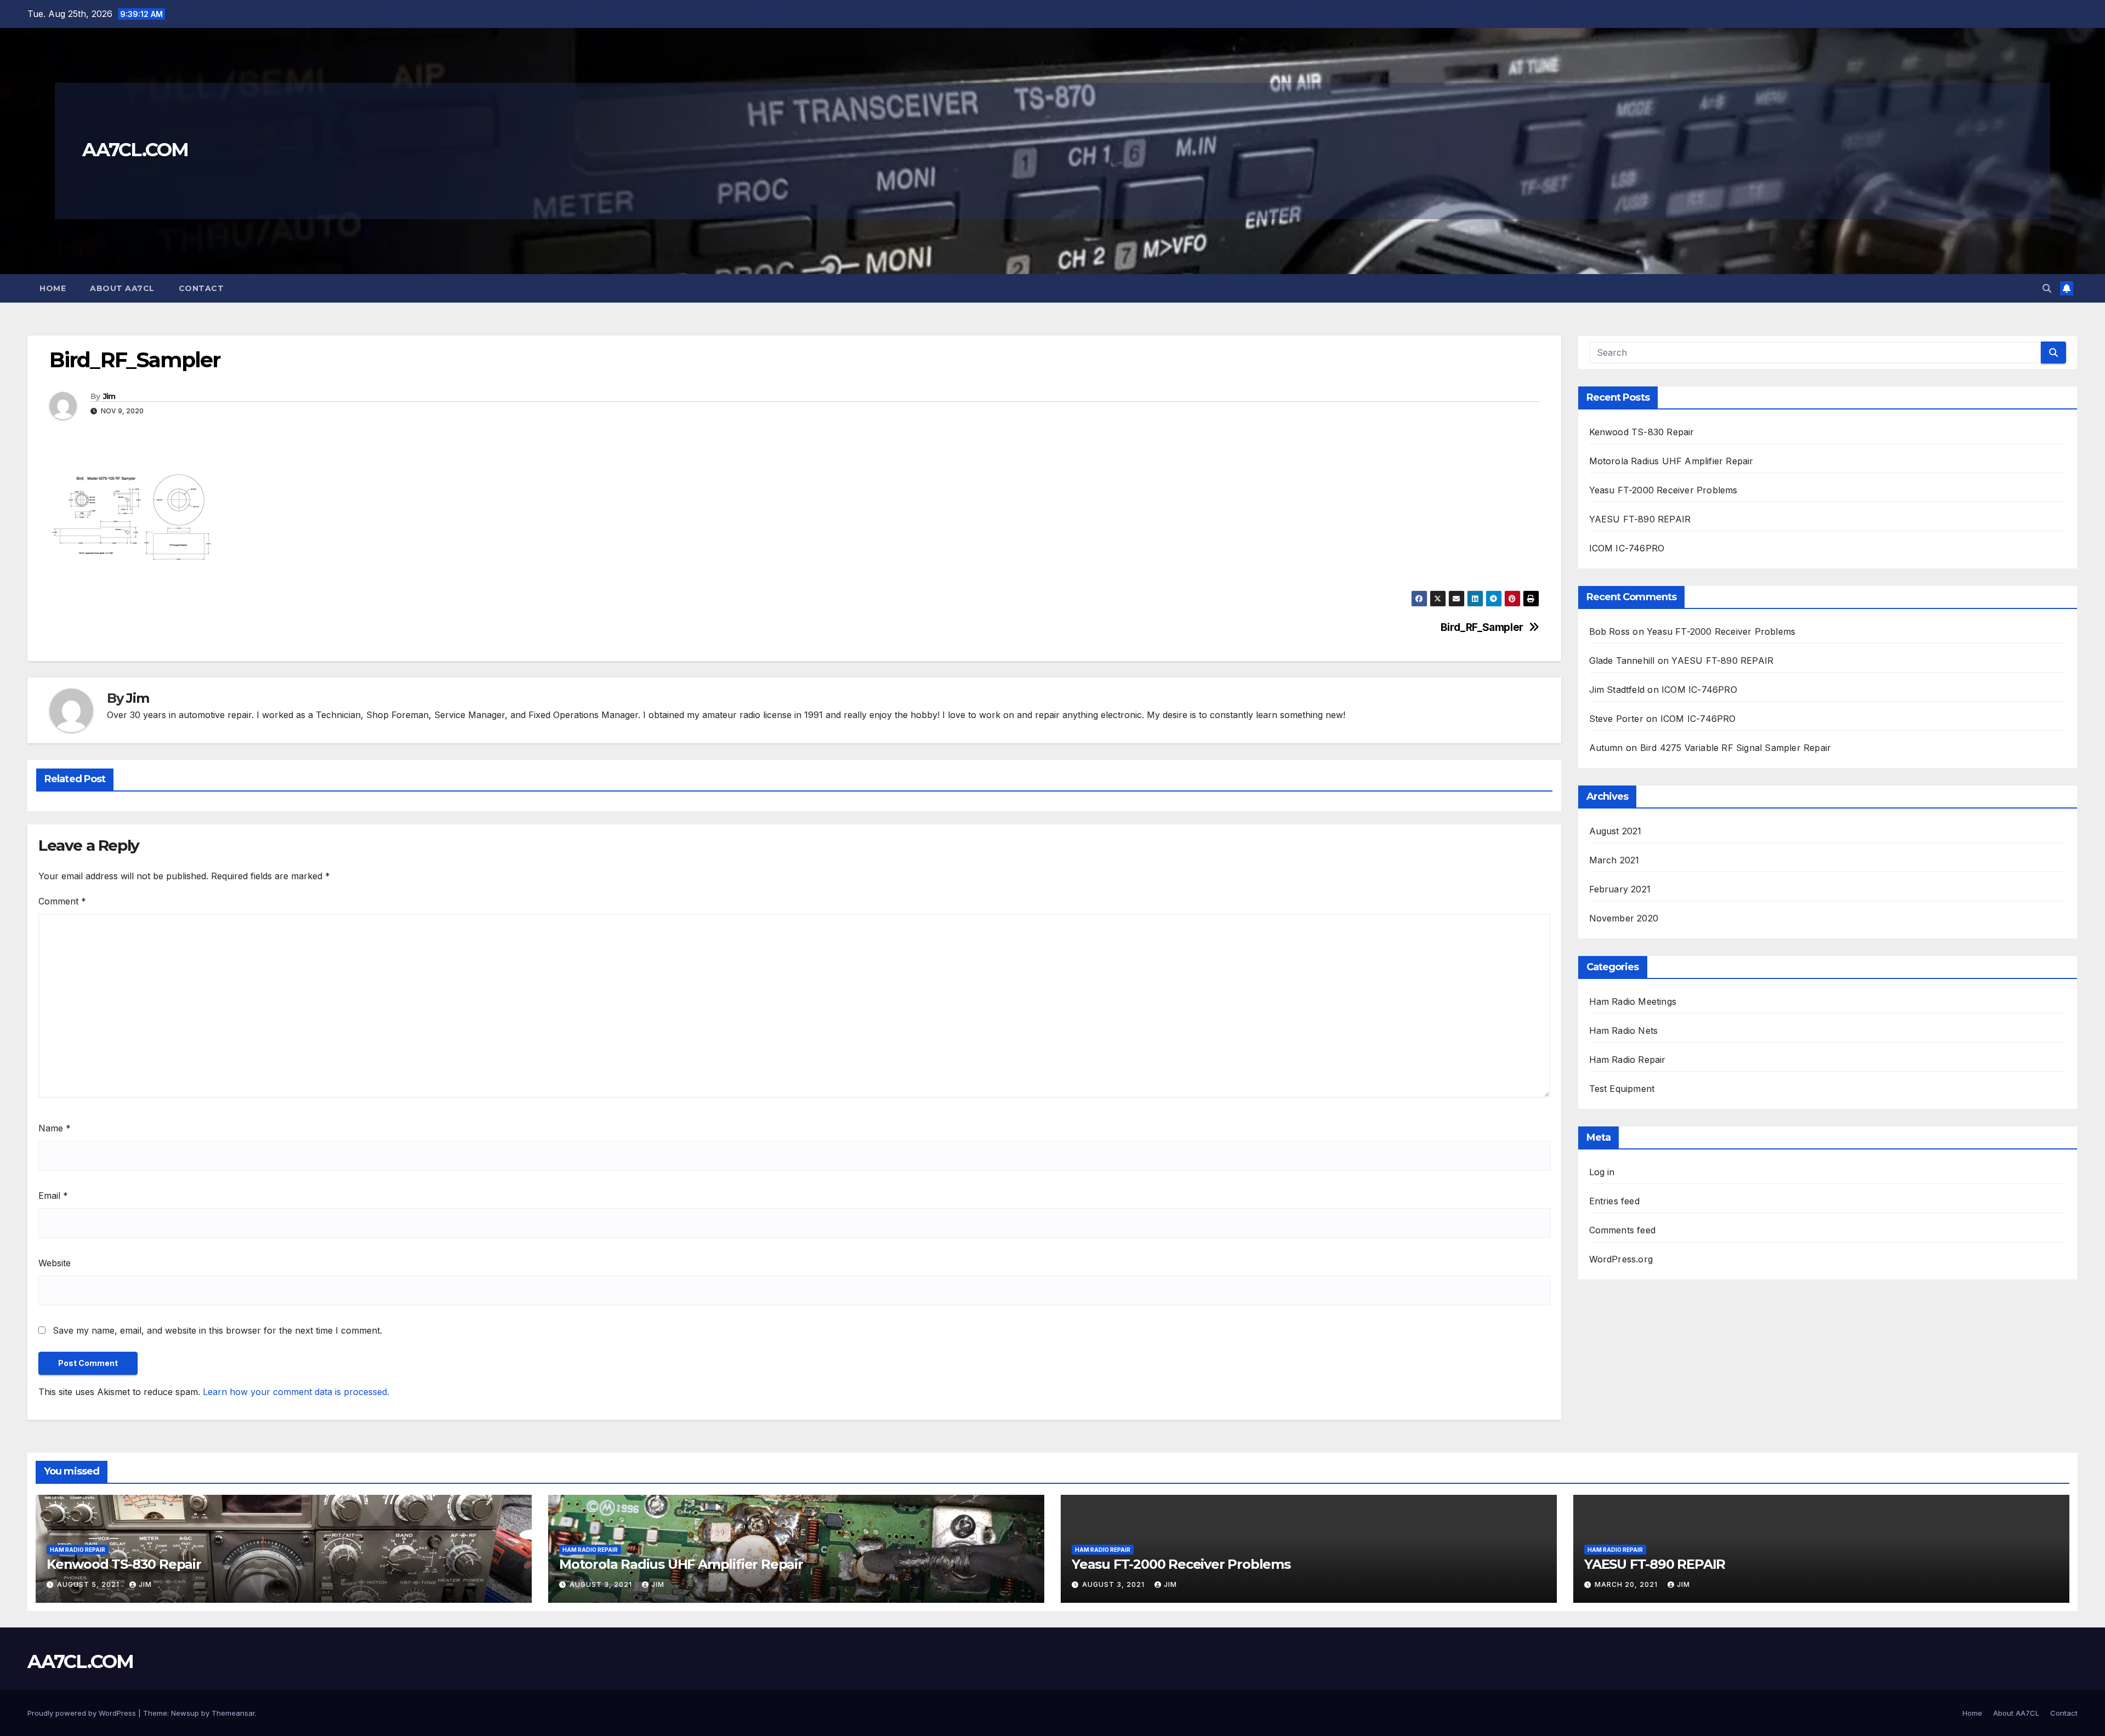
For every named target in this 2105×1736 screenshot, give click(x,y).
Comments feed (1623, 1230)
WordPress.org (1621, 1259)
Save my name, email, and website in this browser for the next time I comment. (217, 1330)
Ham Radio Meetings (1633, 1001)
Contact (201, 288)
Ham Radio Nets (1624, 1031)
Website (55, 1263)
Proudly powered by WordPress (83, 1713)
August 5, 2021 (89, 1584)
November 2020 (1624, 918)
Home (53, 288)
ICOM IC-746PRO (1627, 548)
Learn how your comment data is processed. (296, 1392)
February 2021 (1620, 889)
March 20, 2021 (1627, 1584)
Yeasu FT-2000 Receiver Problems (1663, 490)
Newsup (185, 1713)
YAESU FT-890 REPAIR (1640, 519)
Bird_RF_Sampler (1482, 627)
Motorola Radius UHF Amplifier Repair (1671, 461)
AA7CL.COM (135, 150)
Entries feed (1614, 1201)
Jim (109, 396)
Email (53, 1196)
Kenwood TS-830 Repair (1642, 432)
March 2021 (1614, 860)
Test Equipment (1622, 1089)
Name (55, 1128)
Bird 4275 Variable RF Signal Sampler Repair (1736, 748)
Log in (1602, 1172)
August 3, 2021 (602, 1584)
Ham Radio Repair (1628, 1060)
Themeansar (233, 1713)
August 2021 (1615, 831)
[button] (2047, 288)
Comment (62, 901)
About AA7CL (122, 288)
